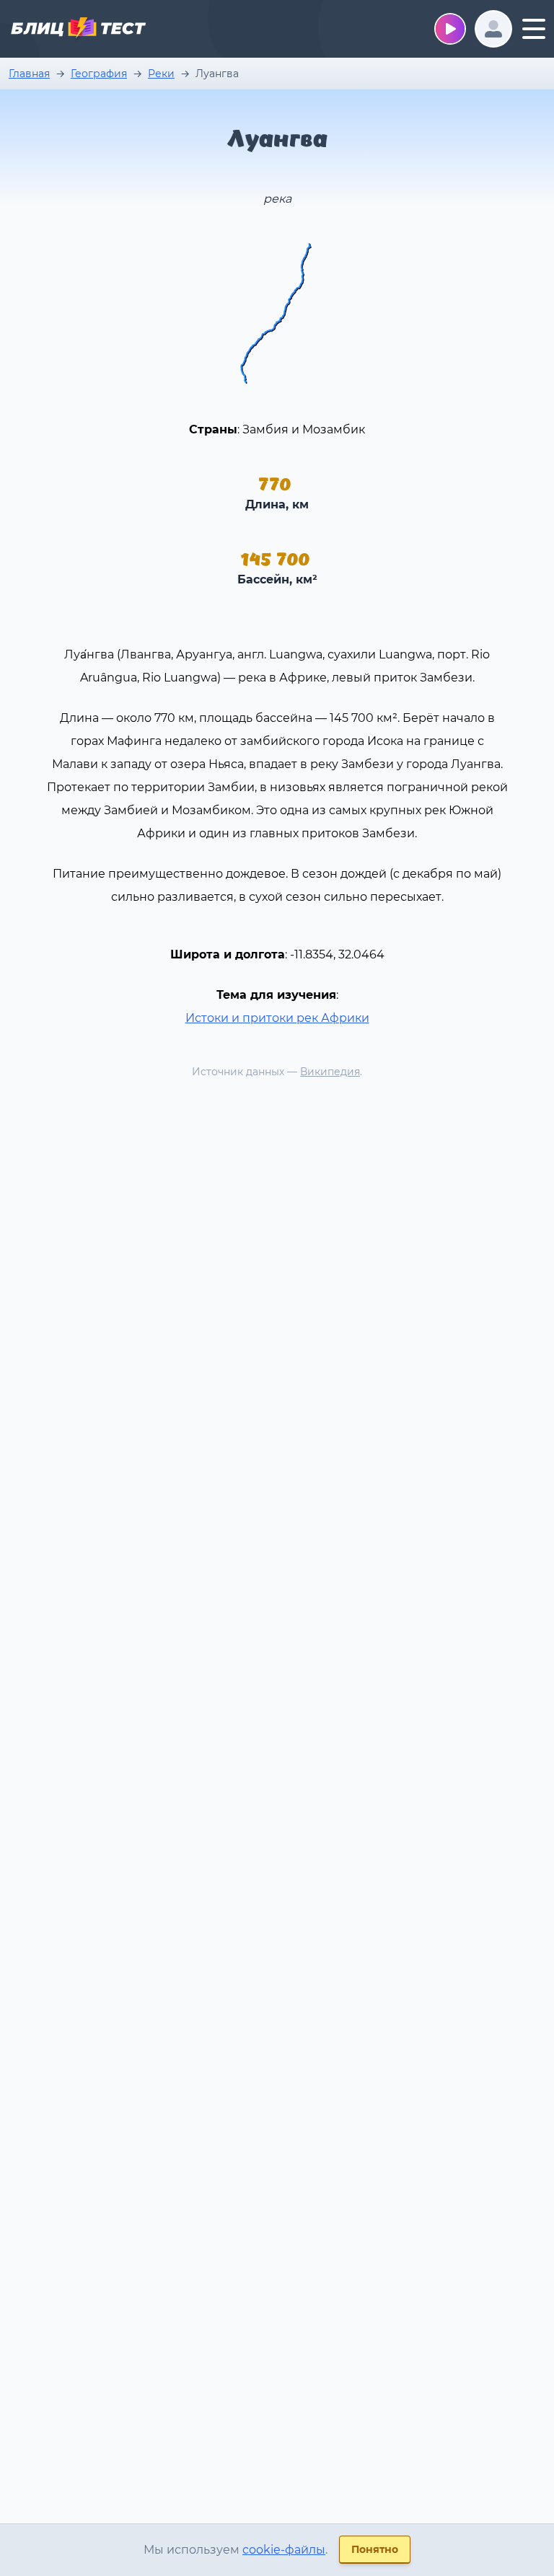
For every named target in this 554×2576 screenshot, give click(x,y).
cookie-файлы (284, 2550)
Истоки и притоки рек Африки (277, 1018)
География (99, 74)
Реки (161, 74)
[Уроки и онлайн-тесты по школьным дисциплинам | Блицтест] (78, 30)
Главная (29, 74)
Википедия (330, 1072)
